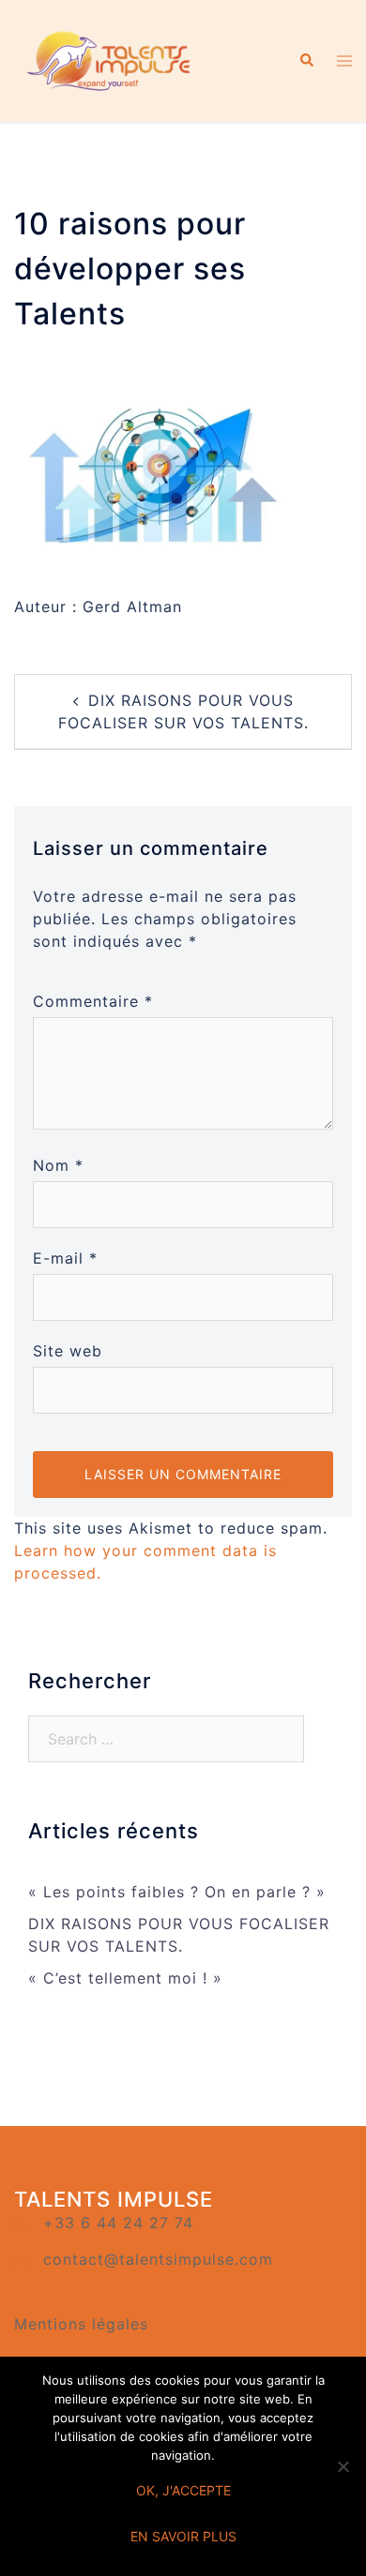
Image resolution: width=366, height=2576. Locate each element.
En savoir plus (183, 2536)
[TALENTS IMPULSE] (110, 59)
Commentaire (93, 1001)
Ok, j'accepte (183, 2490)
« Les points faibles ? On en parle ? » (177, 1892)
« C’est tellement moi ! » (125, 1978)
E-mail (65, 1258)
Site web (68, 1351)
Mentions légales (81, 2324)
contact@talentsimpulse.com (158, 2259)
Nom (58, 1165)
